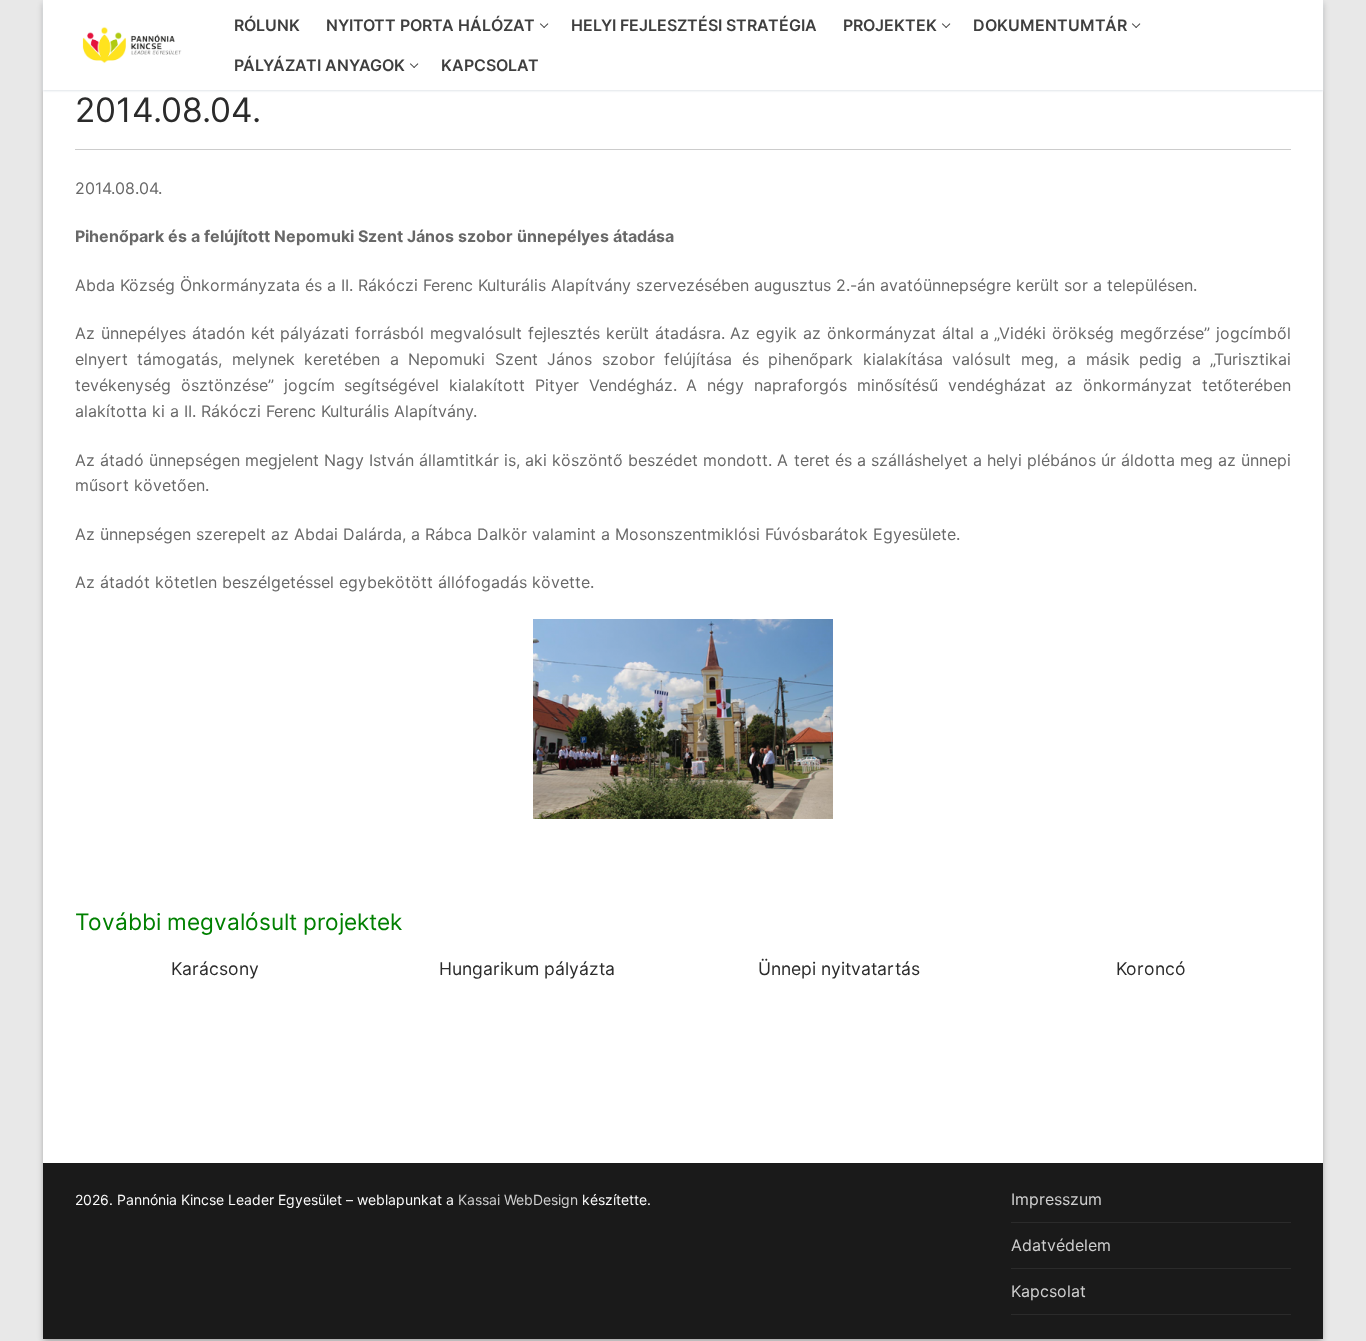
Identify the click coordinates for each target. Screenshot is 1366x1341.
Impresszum (1056, 1199)
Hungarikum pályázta (527, 968)
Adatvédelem (1061, 1245)
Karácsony (215, 968)
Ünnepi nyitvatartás (839, 968)
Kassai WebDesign (518, 1199)
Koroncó (1151, 968)
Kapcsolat (1048, 1291)
